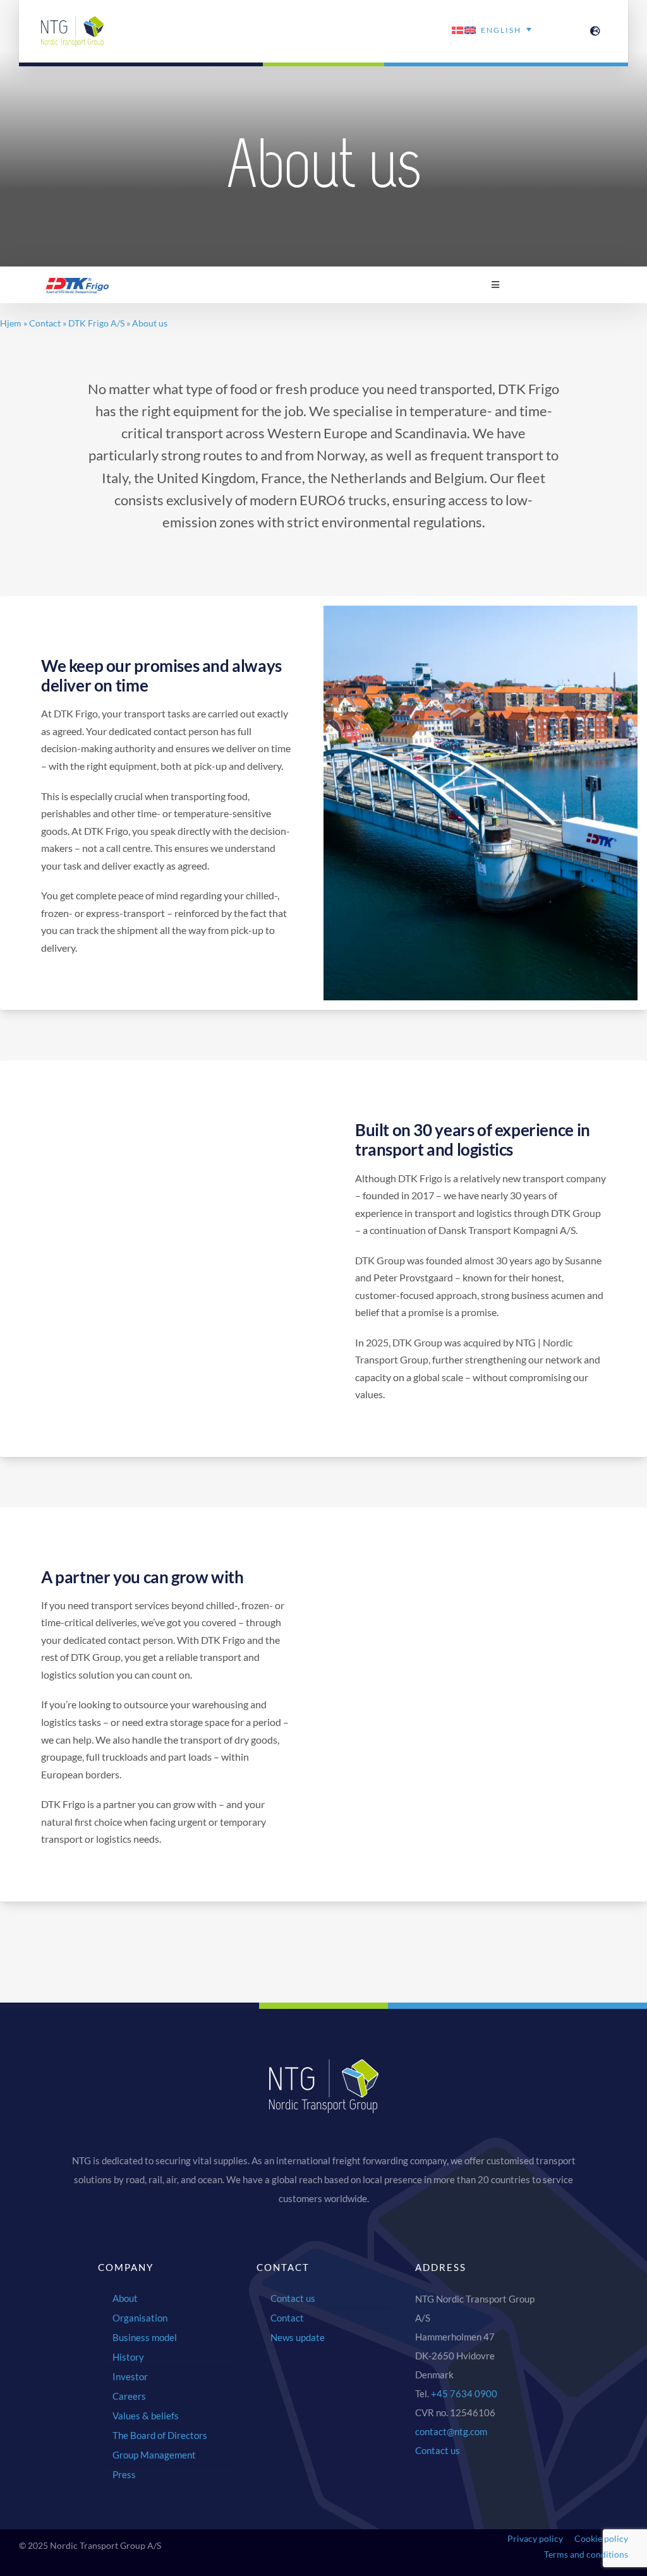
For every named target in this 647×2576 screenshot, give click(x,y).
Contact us (438, 2450)
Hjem (11, 323)
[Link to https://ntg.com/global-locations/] (595, 31)
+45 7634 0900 (464, 2393)
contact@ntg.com (451, 2431)
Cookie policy (601, 2538)
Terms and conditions (586, 2554)
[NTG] (73, 21)
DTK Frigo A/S (96, 323)
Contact (45, 323)
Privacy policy (535, 2538)
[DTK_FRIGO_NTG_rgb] (77, 283)
